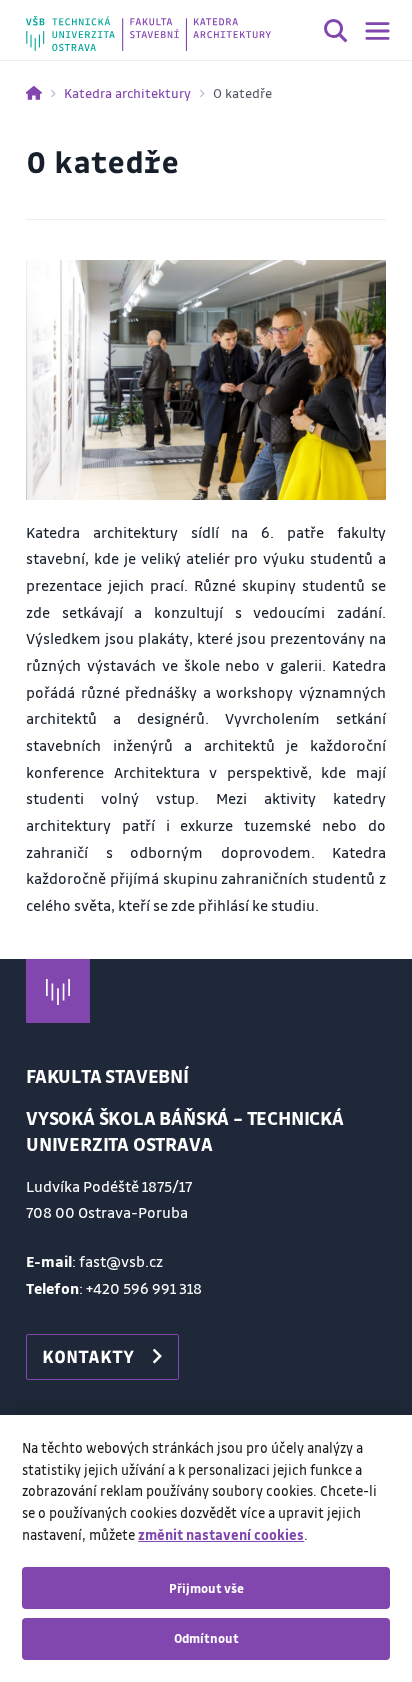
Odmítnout (206, 1638)
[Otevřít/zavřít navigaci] (377, 31)
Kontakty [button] (88, 1356)
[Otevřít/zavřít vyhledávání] (336, 34)
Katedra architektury (127, 92)
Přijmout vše (206, 1588)
